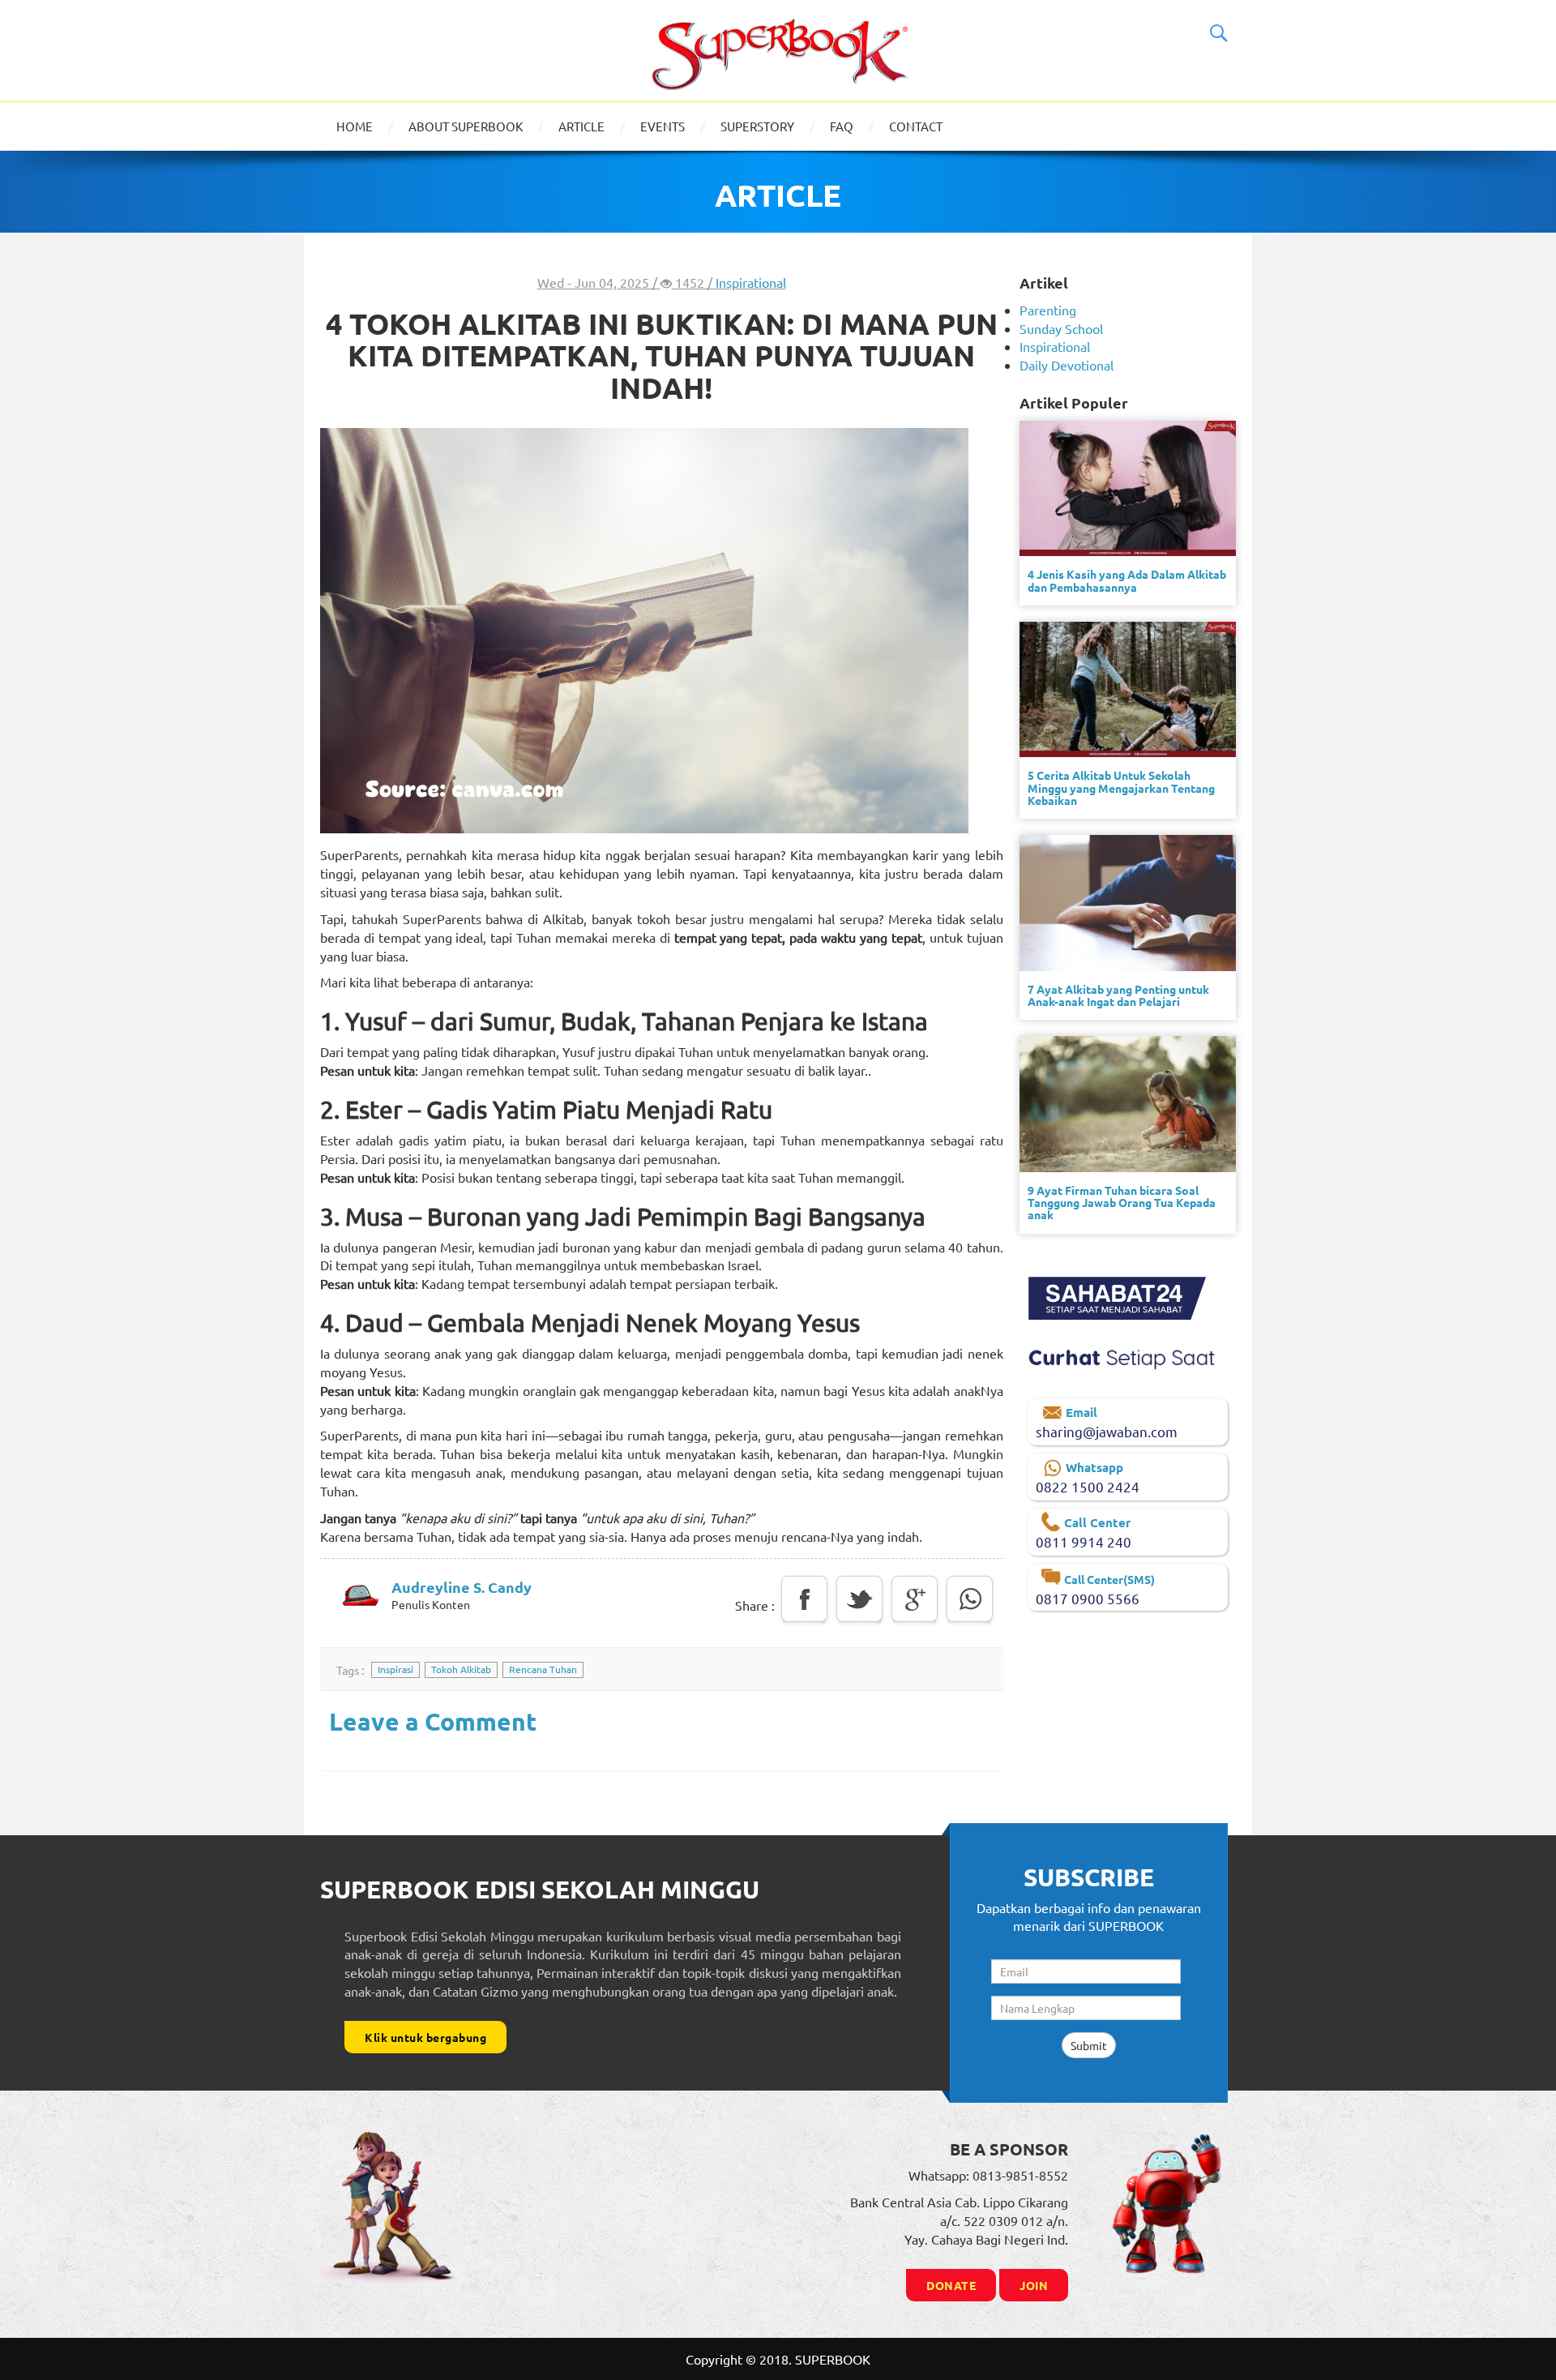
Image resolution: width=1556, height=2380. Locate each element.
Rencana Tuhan (543, 1669)
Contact (916, 126)
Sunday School (1061, 328)
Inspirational (751, 282)
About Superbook (466, 126)
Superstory (757, 126)
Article (581, 126)
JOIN (1034, 2285)
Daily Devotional (1067, 365)
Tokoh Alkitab (461, 1669)
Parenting (1048, 310)
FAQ (842, 126)
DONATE (951, 2285)
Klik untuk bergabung (425, 2037)
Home (355, 126)
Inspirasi (395, 1669)
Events (663, 126)
